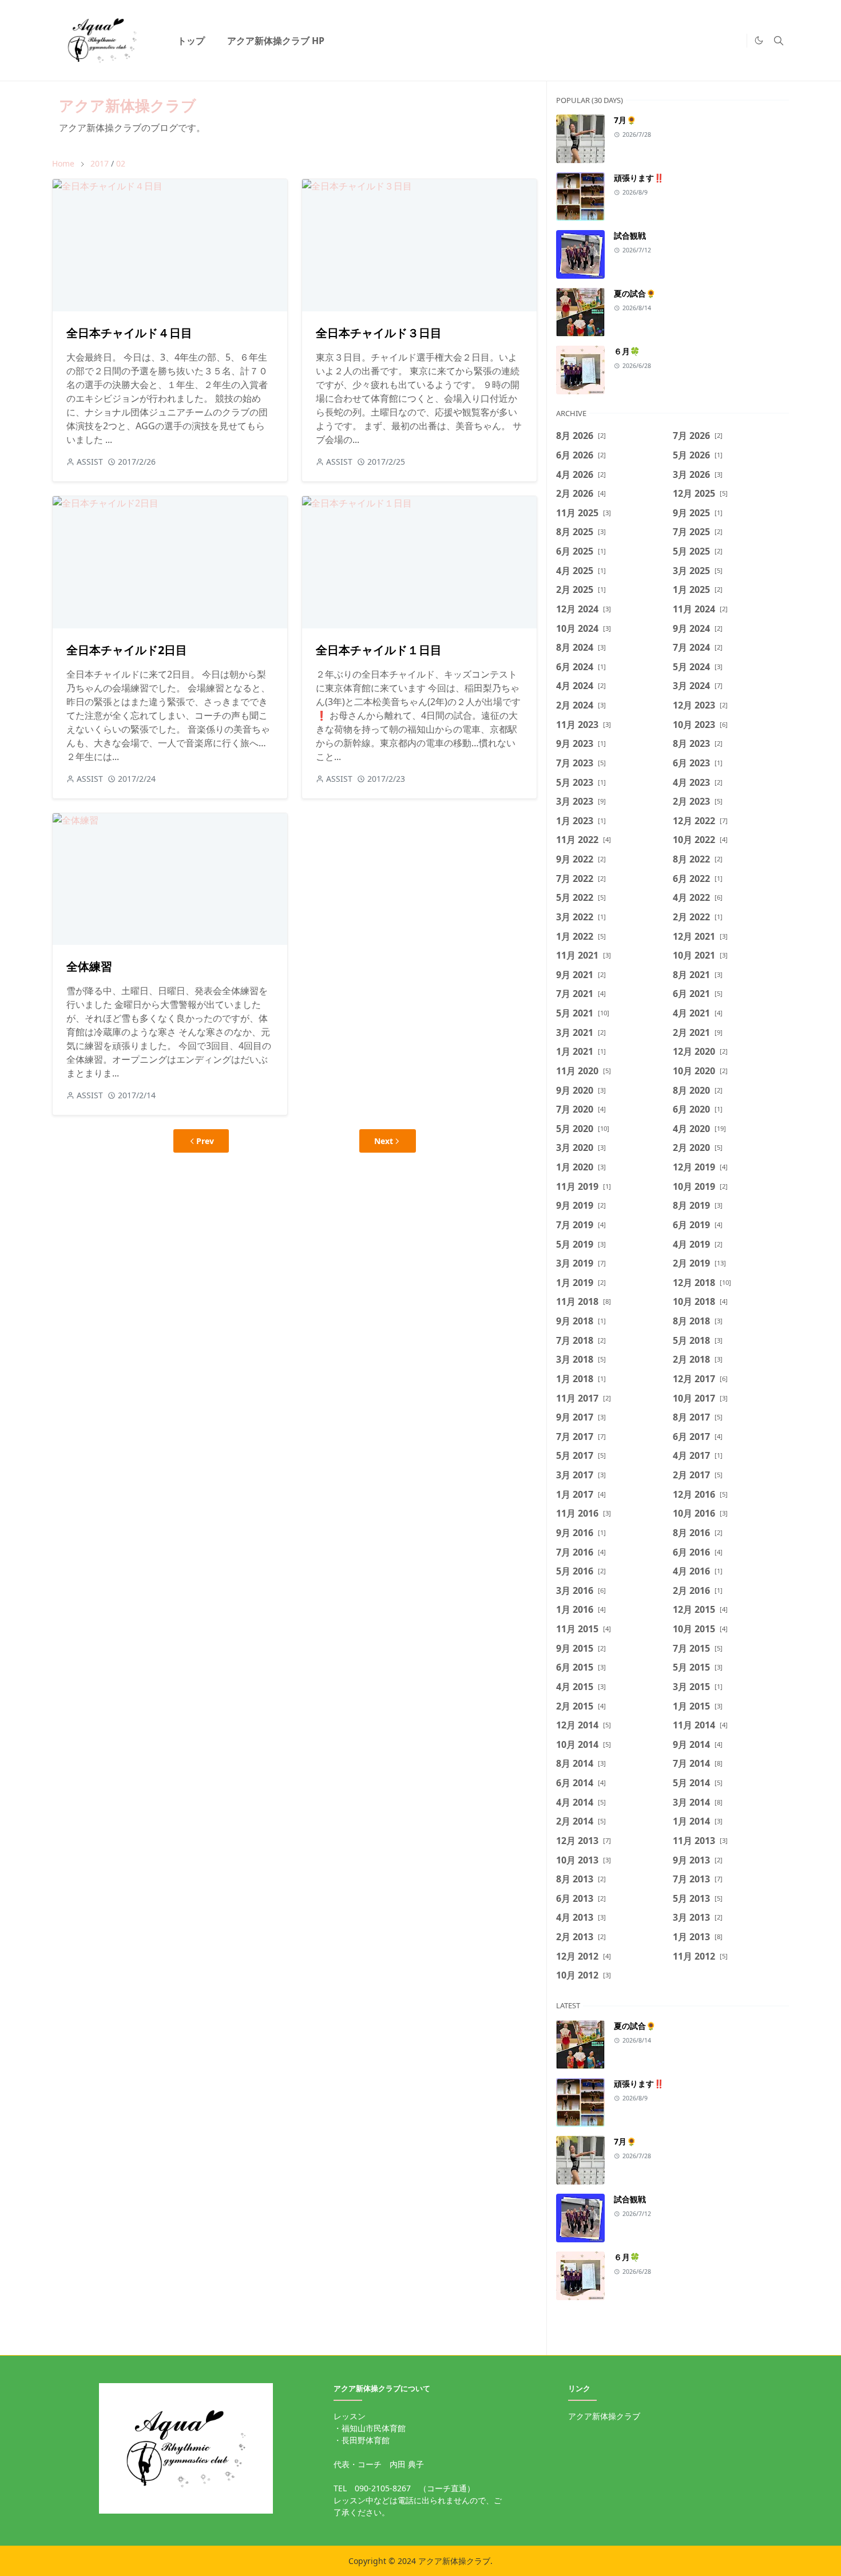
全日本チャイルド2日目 (127, 650)
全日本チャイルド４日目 (129, 333)
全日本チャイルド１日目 (379, 650)
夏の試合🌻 (635, 293)
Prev (205, 1141)
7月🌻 (625, 120)
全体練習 (89, 966)
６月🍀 (627, 351)
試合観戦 (630, 236)
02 (121, 163)
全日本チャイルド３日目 (379, 333)
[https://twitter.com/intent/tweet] (735, 41)
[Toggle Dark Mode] (759, 40)
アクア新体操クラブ (128, 105)
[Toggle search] (779, 41)
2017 (100, 163)
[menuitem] (191, 41)
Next (384, 1141)
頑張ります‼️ (639, 178)
